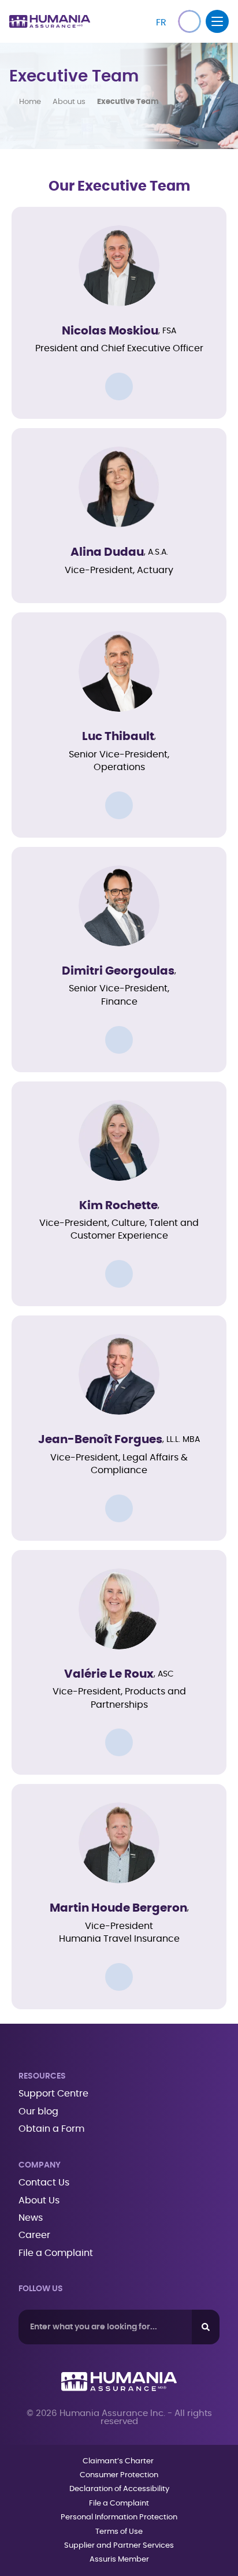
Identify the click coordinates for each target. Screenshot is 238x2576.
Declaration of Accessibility (119, 2489)
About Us (39, 2200)
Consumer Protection (119, 2475)
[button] (189, 21)
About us (69, 102)
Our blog (38, 2112)
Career (34, 2235)
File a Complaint (56, 2253)
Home (30, 102)
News (31, 2218)
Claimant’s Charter (119, 2461)
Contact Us (44, 2183)
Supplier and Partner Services (119, 2546)
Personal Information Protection (119, 2517)
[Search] (206, 2327)
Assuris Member (119, 2560)
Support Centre (53, 2094)
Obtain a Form (51, 2129)
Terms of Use (119, 2532)
